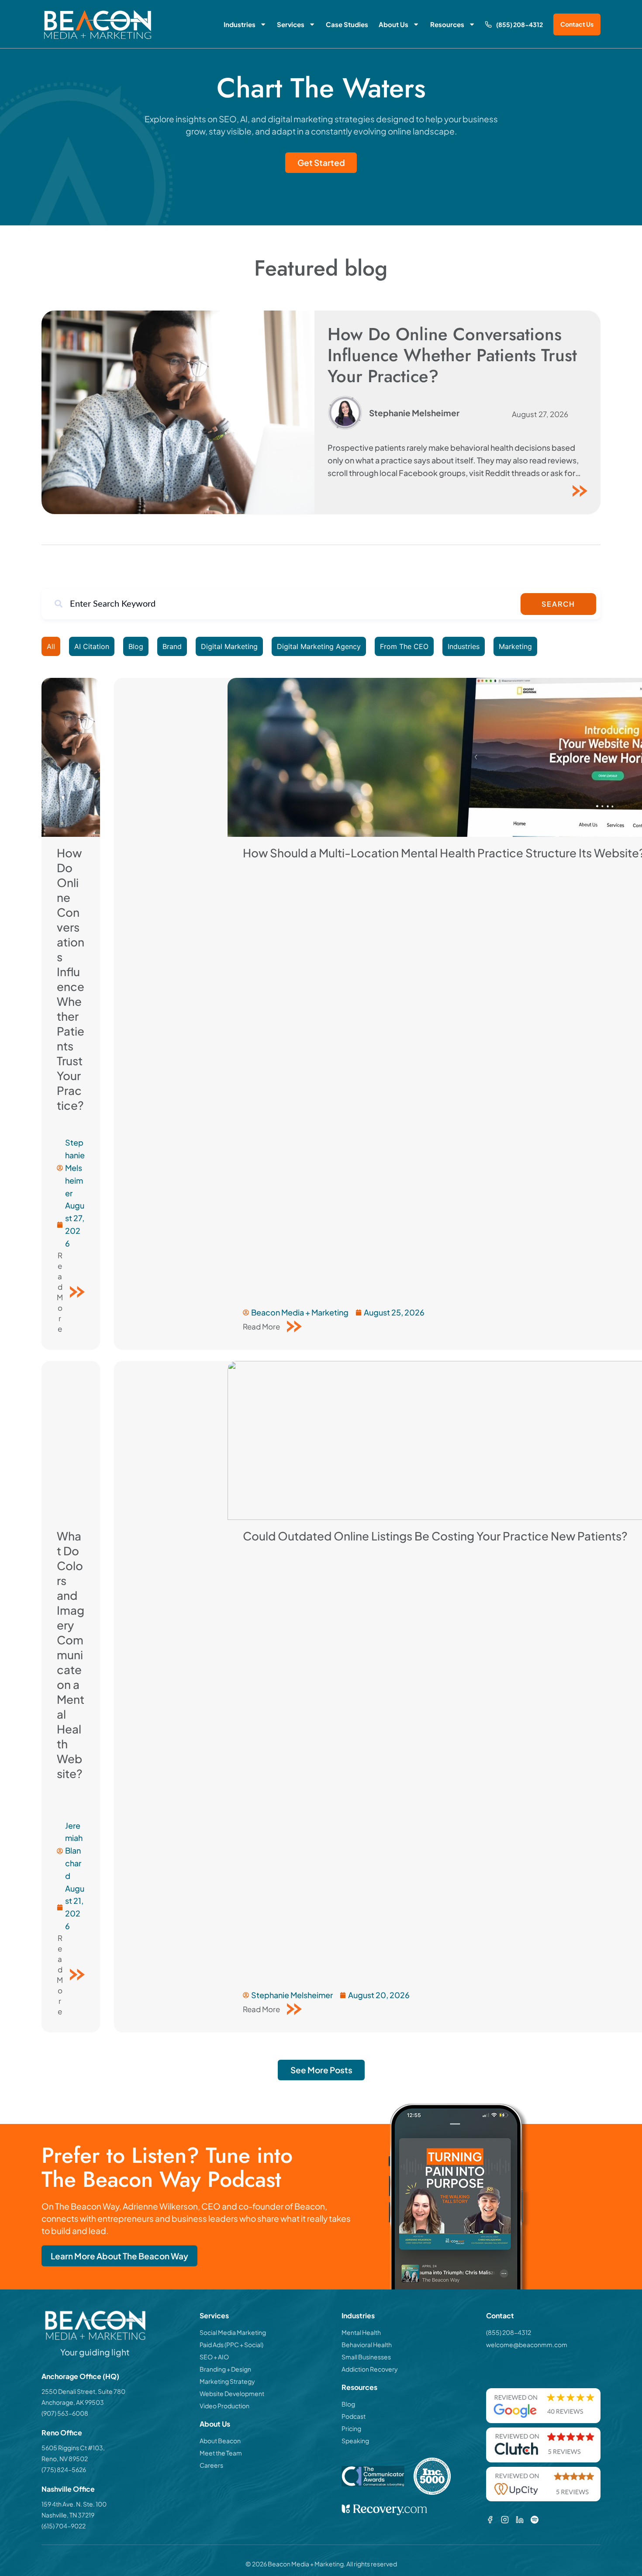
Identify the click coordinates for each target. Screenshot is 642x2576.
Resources (447, 24)
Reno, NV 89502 (65, 2459)
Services (291, 24)
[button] (321, 2070)
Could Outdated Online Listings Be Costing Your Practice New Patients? (436, 1536)
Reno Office (62, 2433)
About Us (393, 24)
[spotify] (535, 2520)
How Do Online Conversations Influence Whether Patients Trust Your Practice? (452, 355)
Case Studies (347, 24)
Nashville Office (68, 2489)
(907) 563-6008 (65, 2413)
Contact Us (577, 24)
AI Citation (92, 646)
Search (558, 604)
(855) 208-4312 (519, 24)
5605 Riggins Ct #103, (73, 2448)
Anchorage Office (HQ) (80, 2376)
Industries (240, 24)
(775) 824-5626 (64, 2469)
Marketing (515, 646)
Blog (136, 646)
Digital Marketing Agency (319, 646)
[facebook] (490, 2520)
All (51, 646)
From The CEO (404, 646)
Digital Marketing (229, 646)
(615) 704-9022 (64, 2526)
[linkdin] (520, 2520)
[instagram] (505, 2520)
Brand (172, 646)
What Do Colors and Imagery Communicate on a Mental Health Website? (71, 1655)
